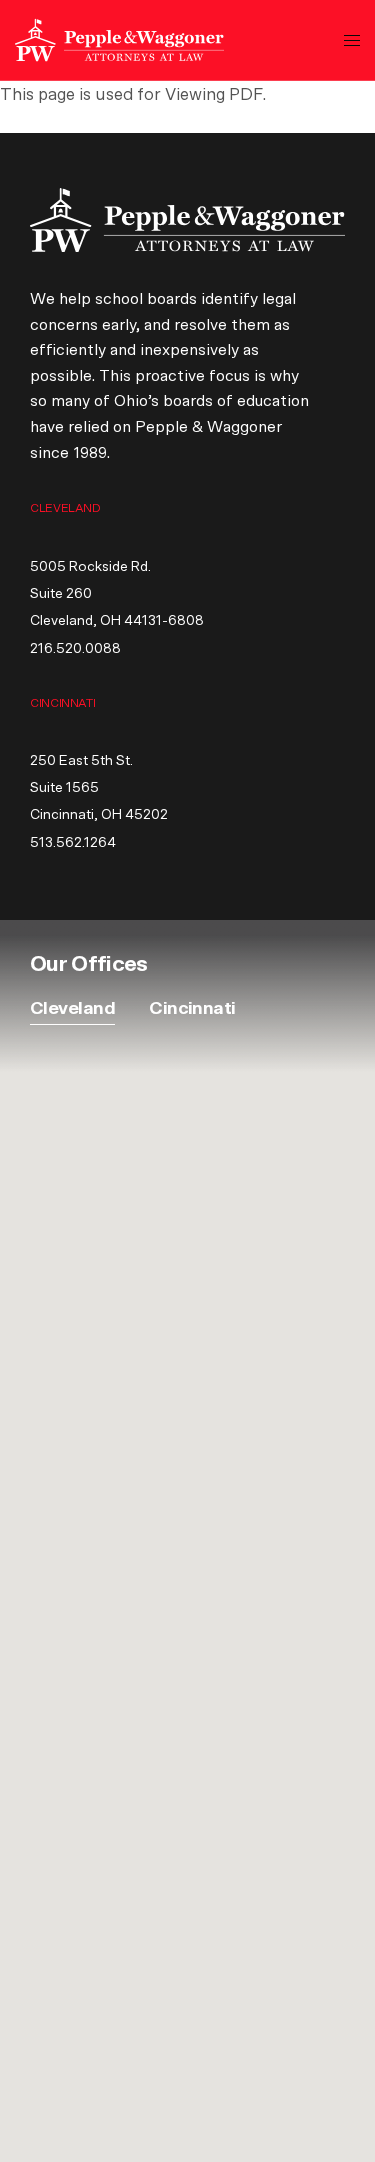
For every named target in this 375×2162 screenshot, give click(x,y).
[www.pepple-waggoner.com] (119, 40)
